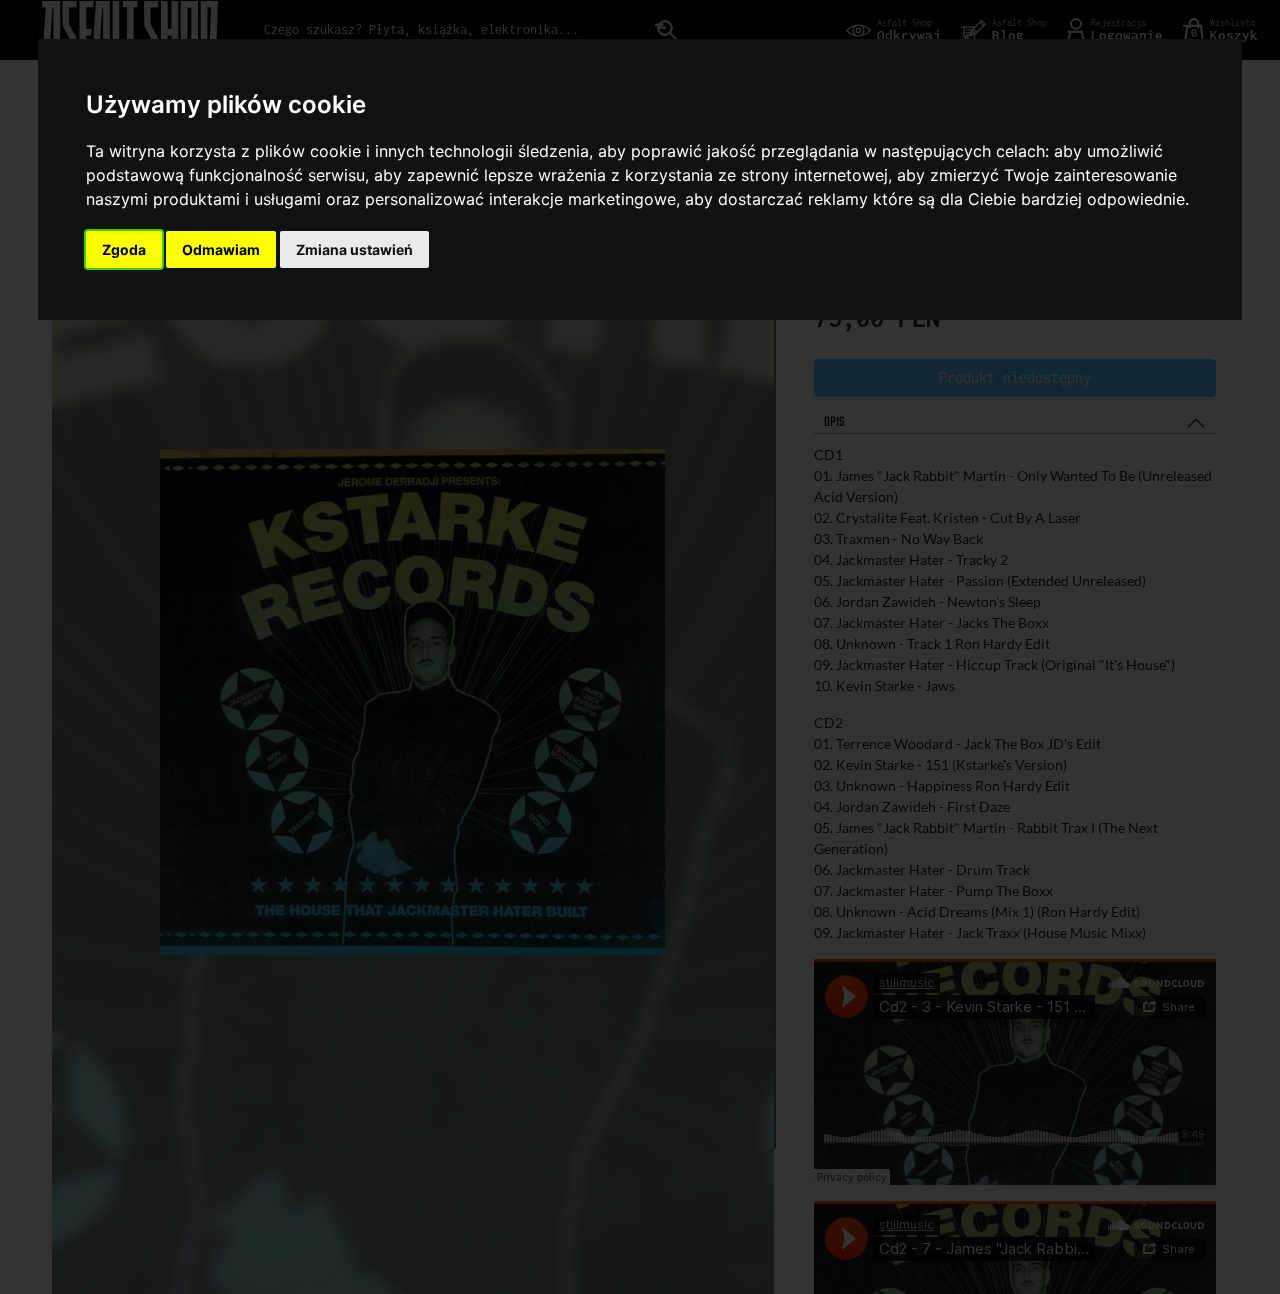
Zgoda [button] (124, 249)
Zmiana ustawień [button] (354, 249)
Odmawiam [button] (221, 249)
